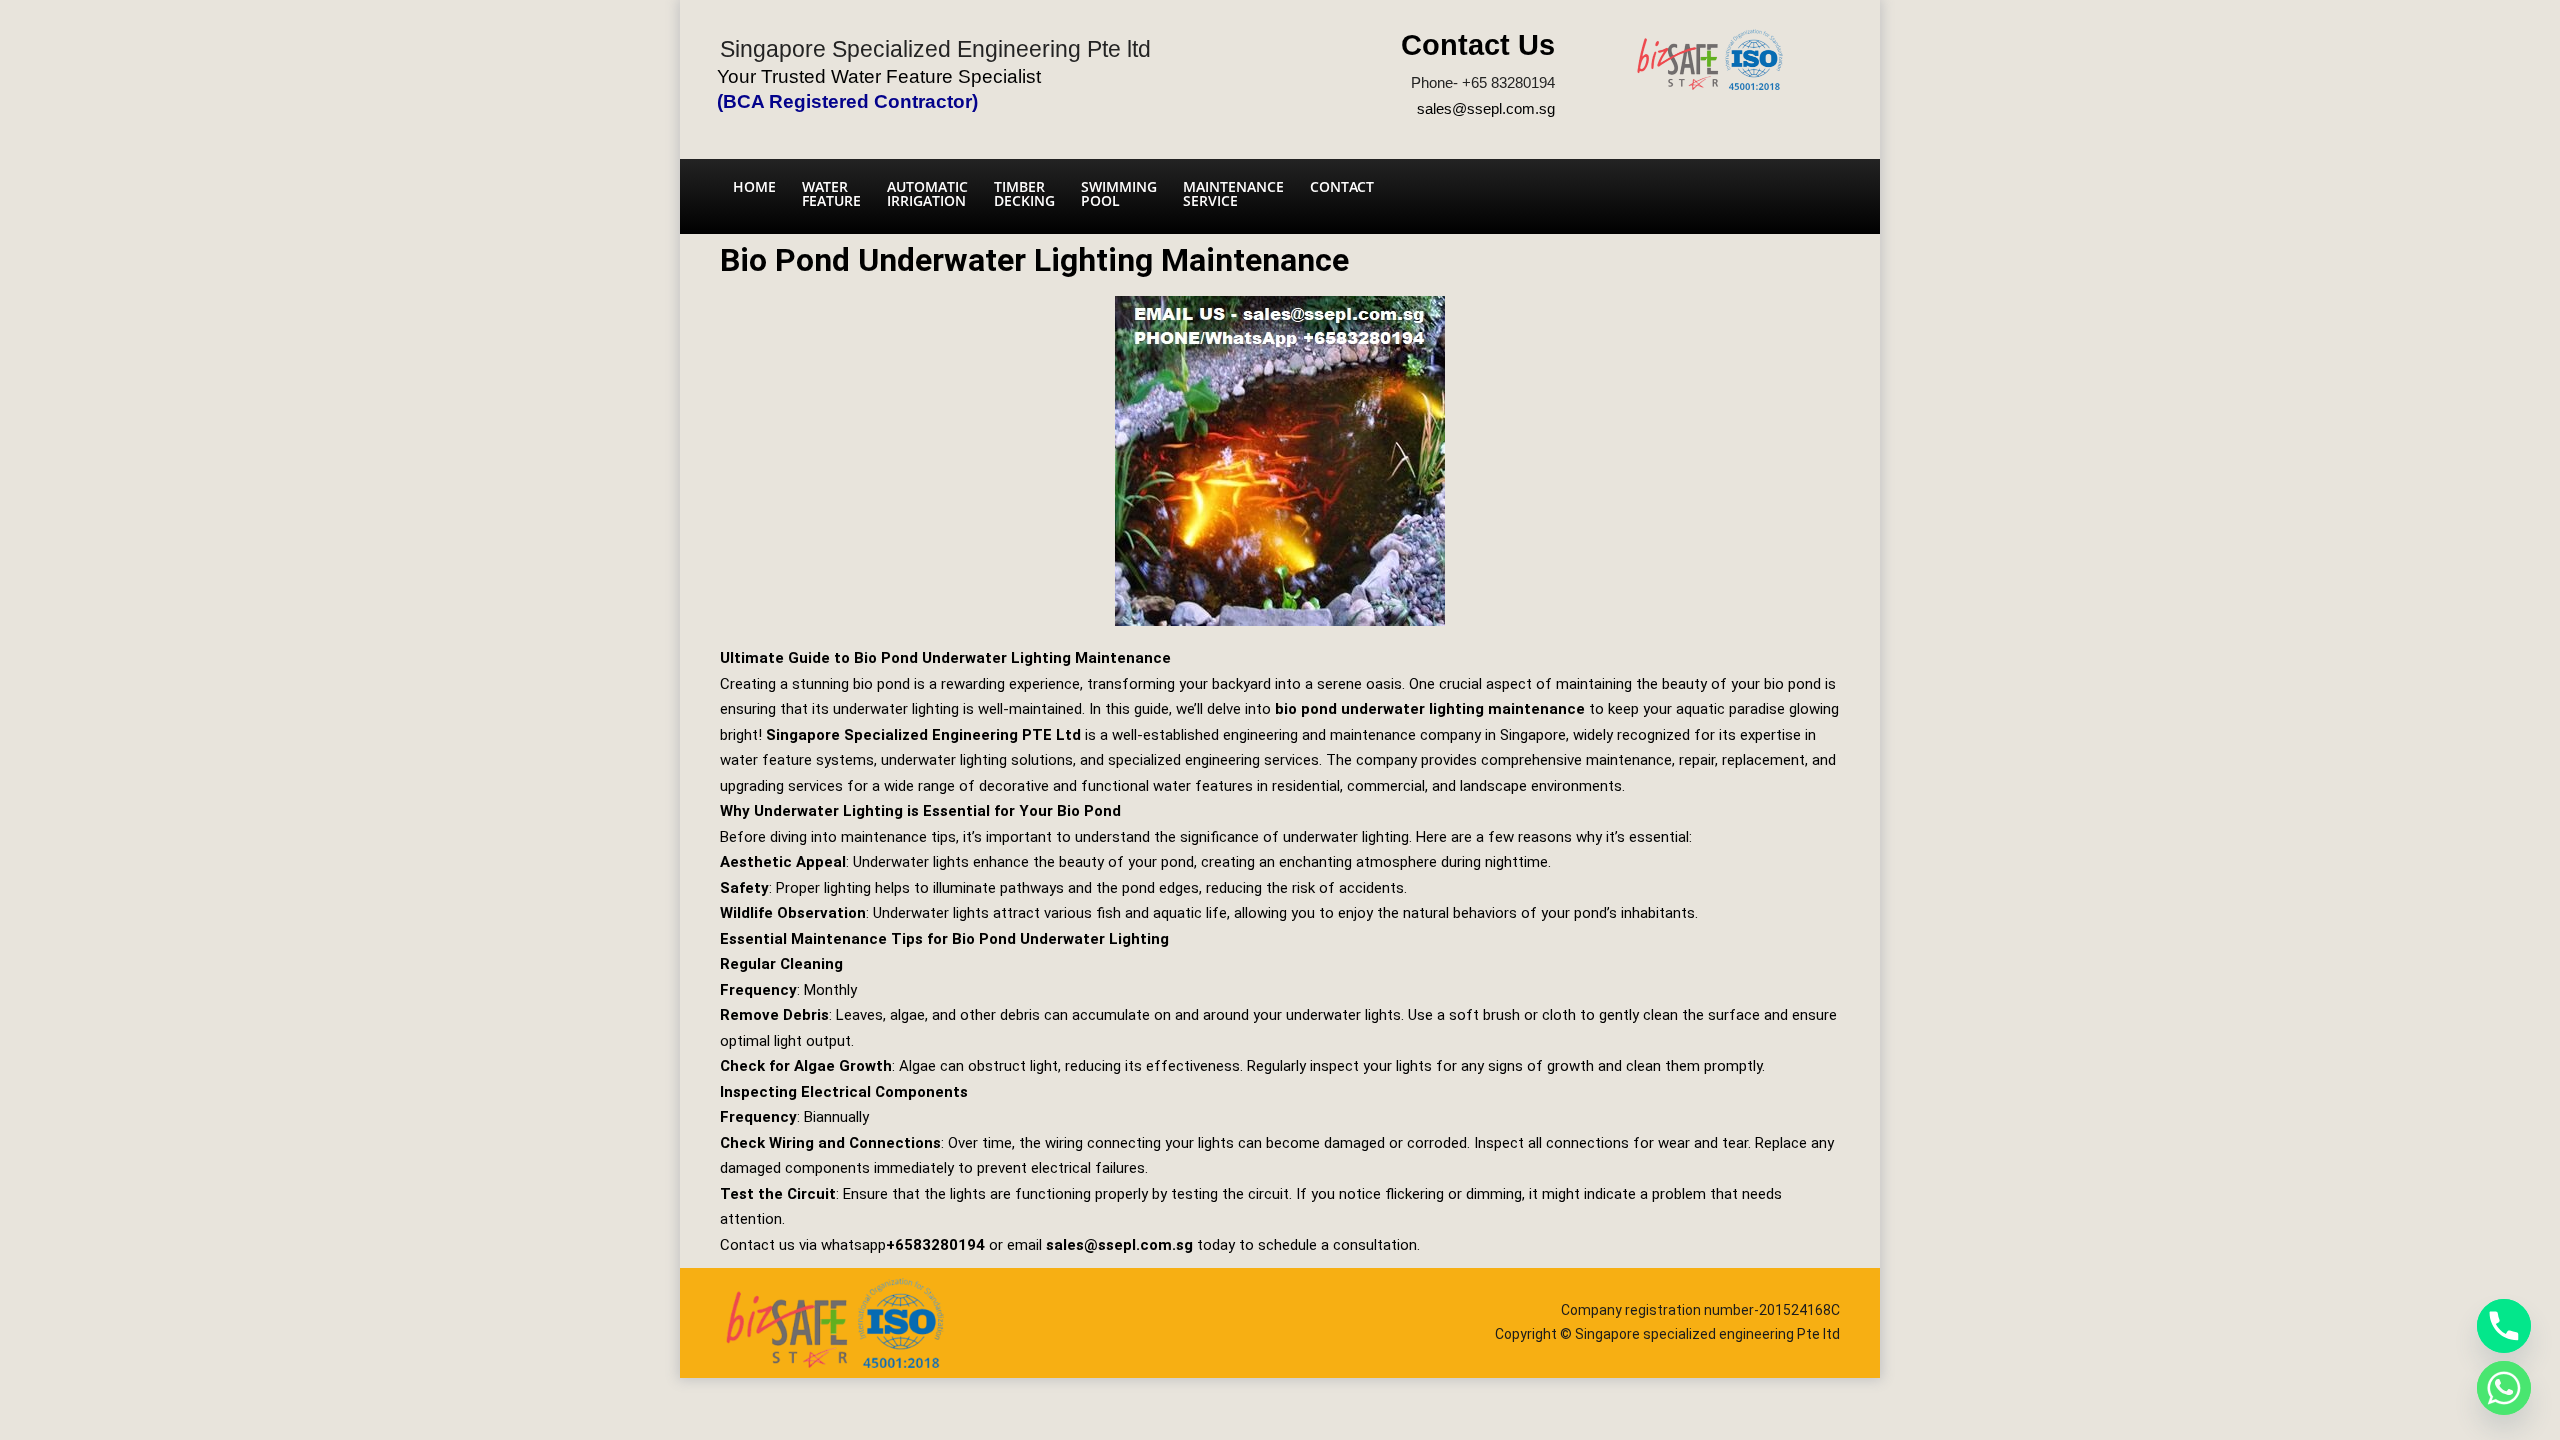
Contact (1342, 186)
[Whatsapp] (2504, 1388)
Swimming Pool (1119, 193)
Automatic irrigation (927, 193)
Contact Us (1478, 45)
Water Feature (831, 193)
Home (754, 186)
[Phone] (2504, 1326)
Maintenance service (1233, 193)
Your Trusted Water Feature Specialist (879, 76)
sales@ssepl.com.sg (1486, 108)
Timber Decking (1024, 193)
